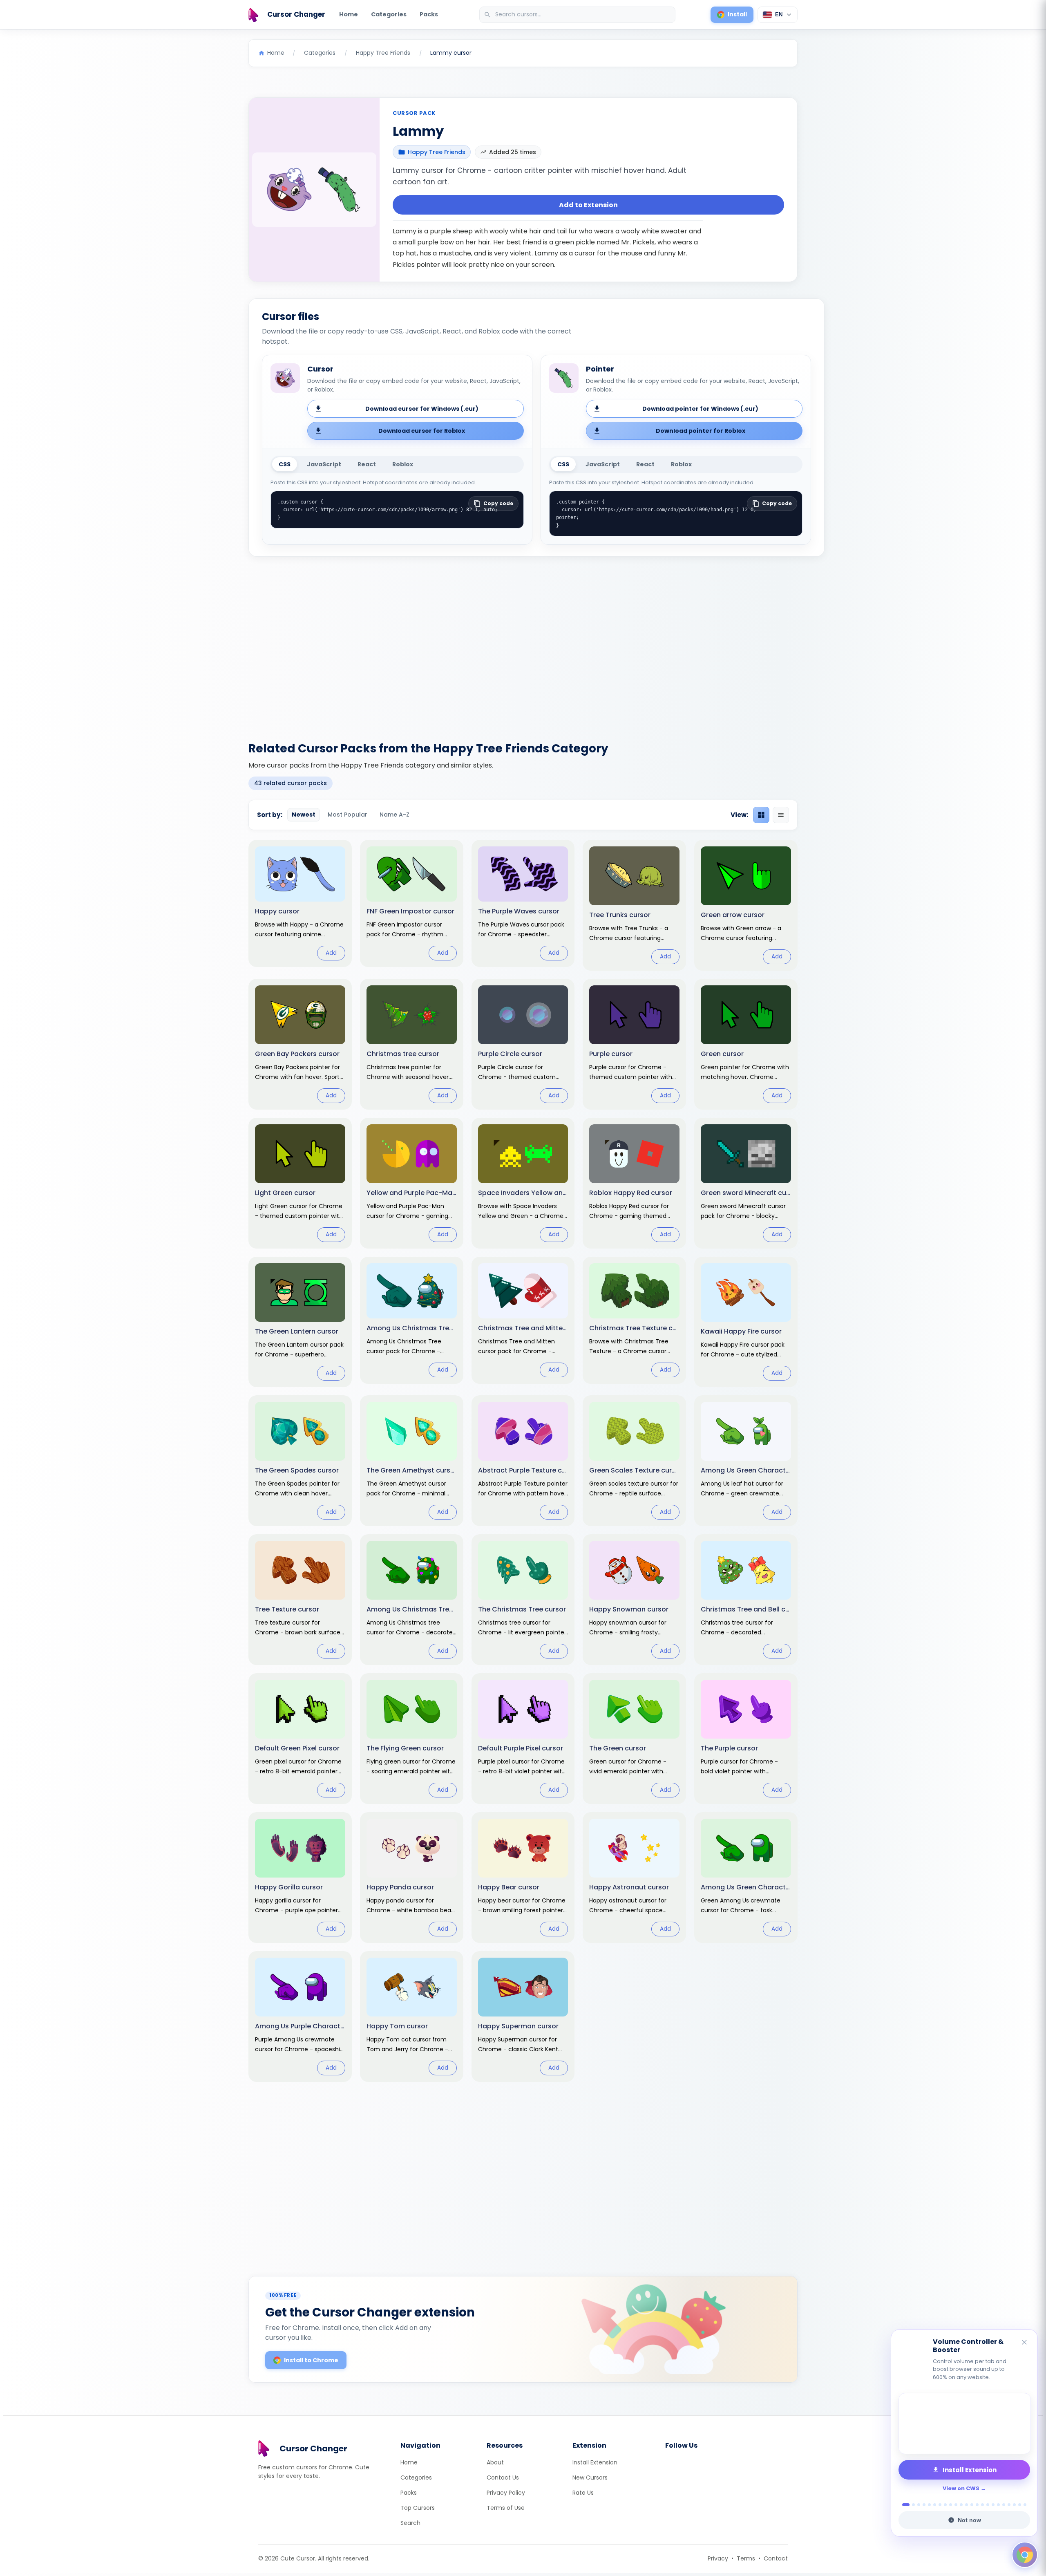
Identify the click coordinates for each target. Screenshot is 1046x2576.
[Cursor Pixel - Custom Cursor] (964, 2424)
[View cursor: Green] (746, 1044)
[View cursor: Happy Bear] (523, 1878)
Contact (776, 2558)
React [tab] (367, 464)
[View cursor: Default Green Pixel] (300, 1739)
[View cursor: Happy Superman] (523, 2016)
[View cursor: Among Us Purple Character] (300, 2016)
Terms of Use (506, 2508)
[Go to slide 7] (940, 2505)
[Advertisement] (523, 644)
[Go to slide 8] (945, 2505)
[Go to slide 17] (993, 2505)
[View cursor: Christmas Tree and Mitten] (523, 1320)
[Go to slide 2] (911, 2505)
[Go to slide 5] (929, 2505)
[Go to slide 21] (1014, 2505)
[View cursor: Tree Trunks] (634, 905)
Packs (429, 14)
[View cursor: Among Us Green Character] (746, 1878)
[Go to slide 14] (977, 2505)
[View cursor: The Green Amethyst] (412, 1461)
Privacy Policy (506, 2493)
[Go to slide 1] (904, 2505)
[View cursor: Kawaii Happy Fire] (746, 1322)
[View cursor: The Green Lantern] (300, 1322)
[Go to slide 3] (919, 2505)
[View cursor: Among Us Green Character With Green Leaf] (746, 1461)
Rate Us (583, 2493)
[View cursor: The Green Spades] (300, 1461)
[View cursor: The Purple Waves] (523, 903)
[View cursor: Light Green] (300, 1183)
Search (410, 2523)
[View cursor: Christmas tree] (412, 1044)
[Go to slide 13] (972, 2505)
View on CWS (961, 2488)
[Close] (1025, 2343)
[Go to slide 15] (982, 2505)
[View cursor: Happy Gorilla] (300, 1878)
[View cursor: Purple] (634, 1044)
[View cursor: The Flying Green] (412, 1739)
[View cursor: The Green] (634, 1739)
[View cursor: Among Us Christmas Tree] (412, 1320)
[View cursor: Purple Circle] (523, 1044)
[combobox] (578, 15)
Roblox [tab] (403, 464)
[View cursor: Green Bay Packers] (300, 1044)
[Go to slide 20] (1009, 2505)
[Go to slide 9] (951, 2505)
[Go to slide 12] (967, 2505)
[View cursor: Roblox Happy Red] (634, 1183)
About (495, 2462)
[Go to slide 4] (924, 2505)
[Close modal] (615, 1236)
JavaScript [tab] (324, 464)
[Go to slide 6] (935, 2505)
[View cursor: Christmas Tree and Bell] (746, 1600)
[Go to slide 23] (1025, 2505)
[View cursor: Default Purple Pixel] (523, 1739)
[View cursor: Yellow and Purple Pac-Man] (412, 1183)
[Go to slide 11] (961, 2505)
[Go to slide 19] (1004, 2505)
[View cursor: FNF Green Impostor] (412, 903)
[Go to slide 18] (998, 2505)
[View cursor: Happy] (300, 903)
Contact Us (503, 2478)
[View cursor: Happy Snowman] (634, 1600)
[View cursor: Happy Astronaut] (634, 1878)
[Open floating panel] (1025, 2555)
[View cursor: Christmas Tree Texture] (634, 1320)
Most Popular (348, 815)
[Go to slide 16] (988, 2505)
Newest (304, 815)
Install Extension (595, 2462)
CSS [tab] (285, 464)
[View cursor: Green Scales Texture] (634, 1461)
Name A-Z (394, 815)
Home (349, 14)
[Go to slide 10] (956, 2505)
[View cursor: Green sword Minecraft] (746, 1183)
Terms (746, 2558)
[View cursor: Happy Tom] (412, 2016)
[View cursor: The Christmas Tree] (523, 1600)
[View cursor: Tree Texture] (300, 1600)
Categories (389, 14)
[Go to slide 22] (1020, 2505)
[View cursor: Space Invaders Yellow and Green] (523, 1183)
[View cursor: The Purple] (746, 1739)
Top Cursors (418, 2508)
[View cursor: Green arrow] (746, 905)
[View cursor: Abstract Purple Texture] (523, 1461)
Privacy (718, 2558)
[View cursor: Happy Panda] (412, 1878)
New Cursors (590, 2478)
